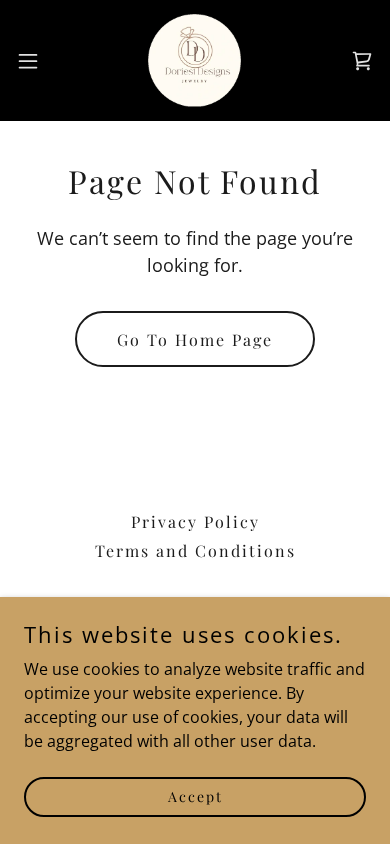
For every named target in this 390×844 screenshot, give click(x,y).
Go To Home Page (195, 339)
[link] (194, 60)
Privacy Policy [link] (195, 521)
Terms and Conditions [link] (195, 550)
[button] (36, 61)
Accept (195, 796)
